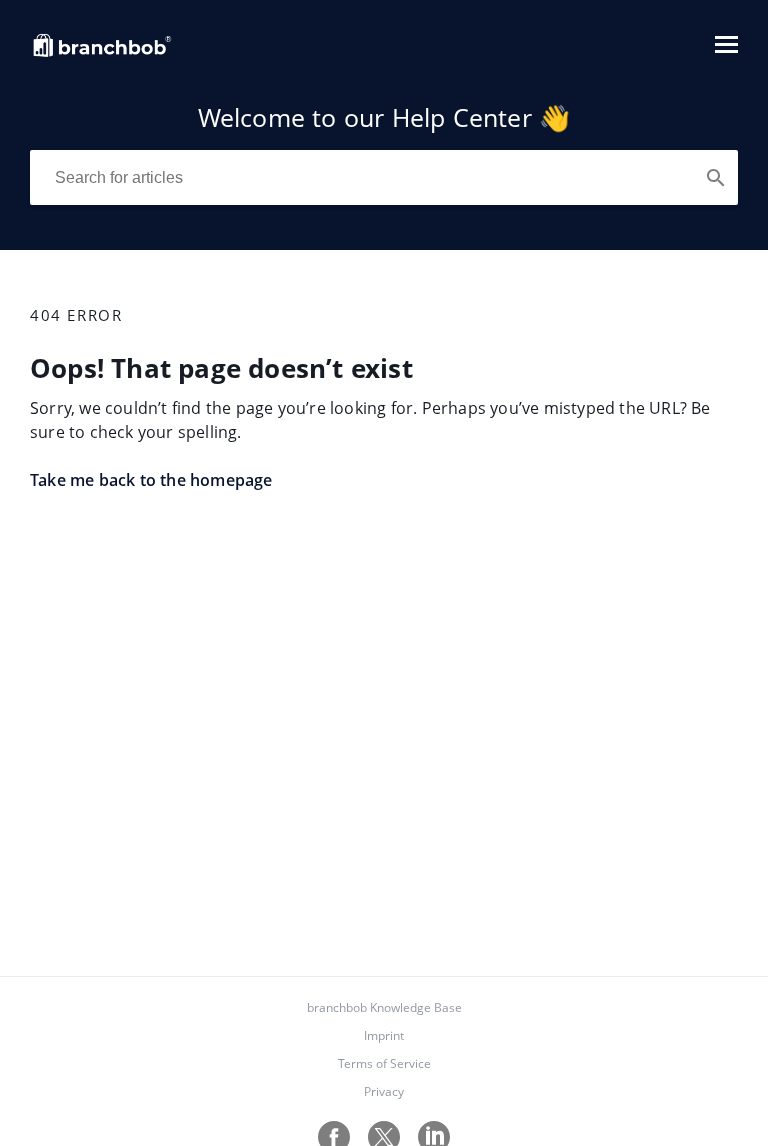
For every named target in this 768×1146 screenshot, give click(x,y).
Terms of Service (384, 1063)
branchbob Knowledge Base (384, 1007)
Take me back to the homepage (151, 480)
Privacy (384, 1091)
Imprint (384, 1035)
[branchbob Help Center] (102, 54)
